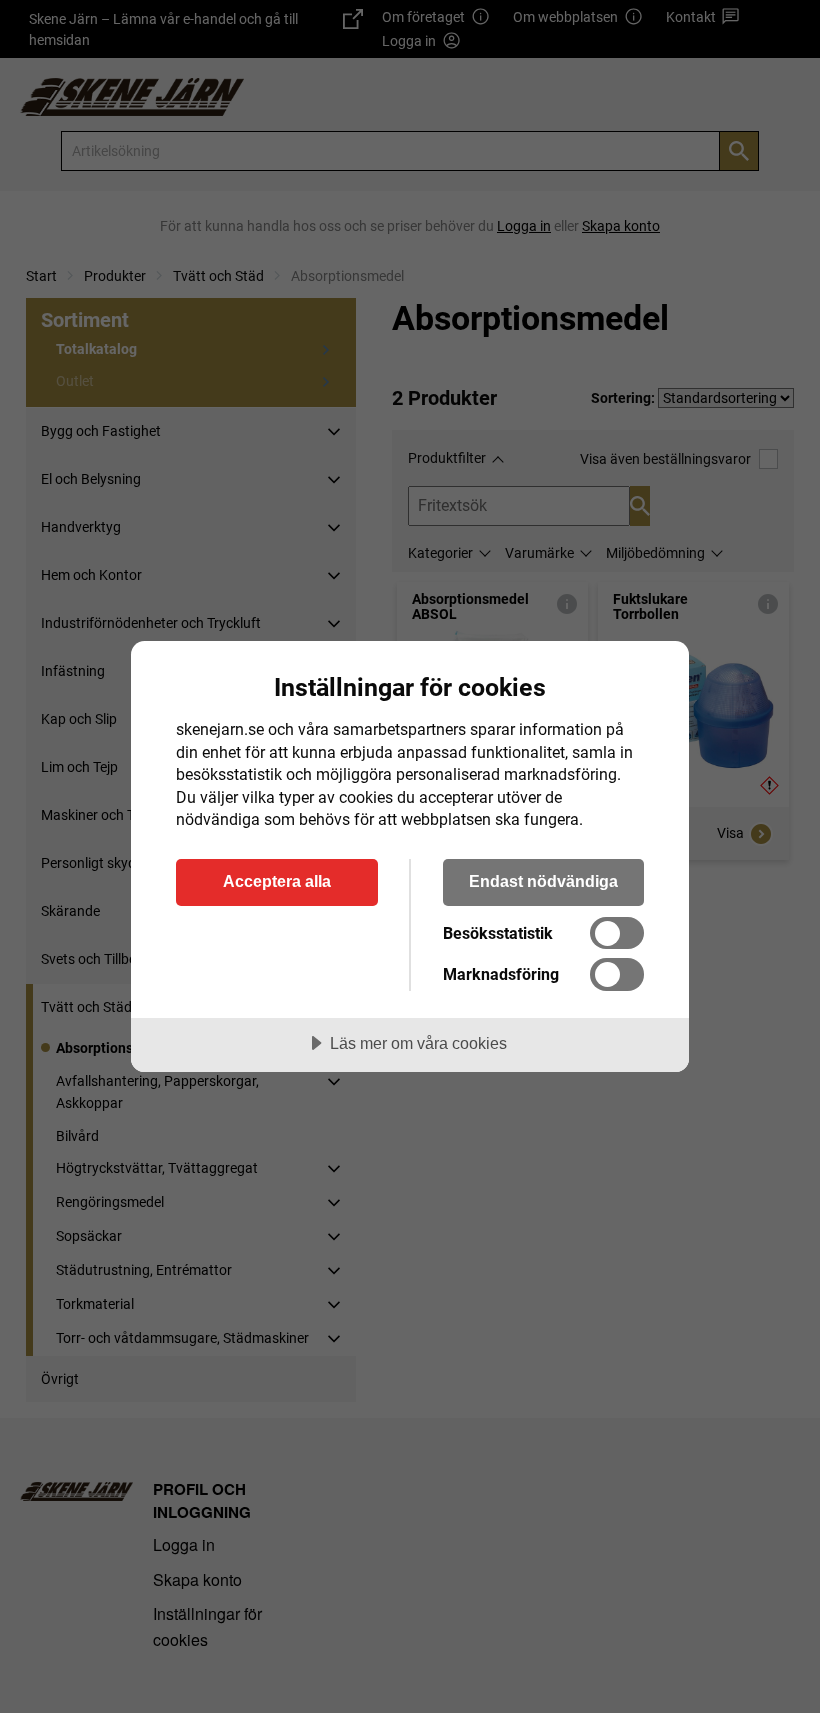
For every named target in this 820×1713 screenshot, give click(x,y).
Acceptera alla (277, 881)
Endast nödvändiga (543, 881)
